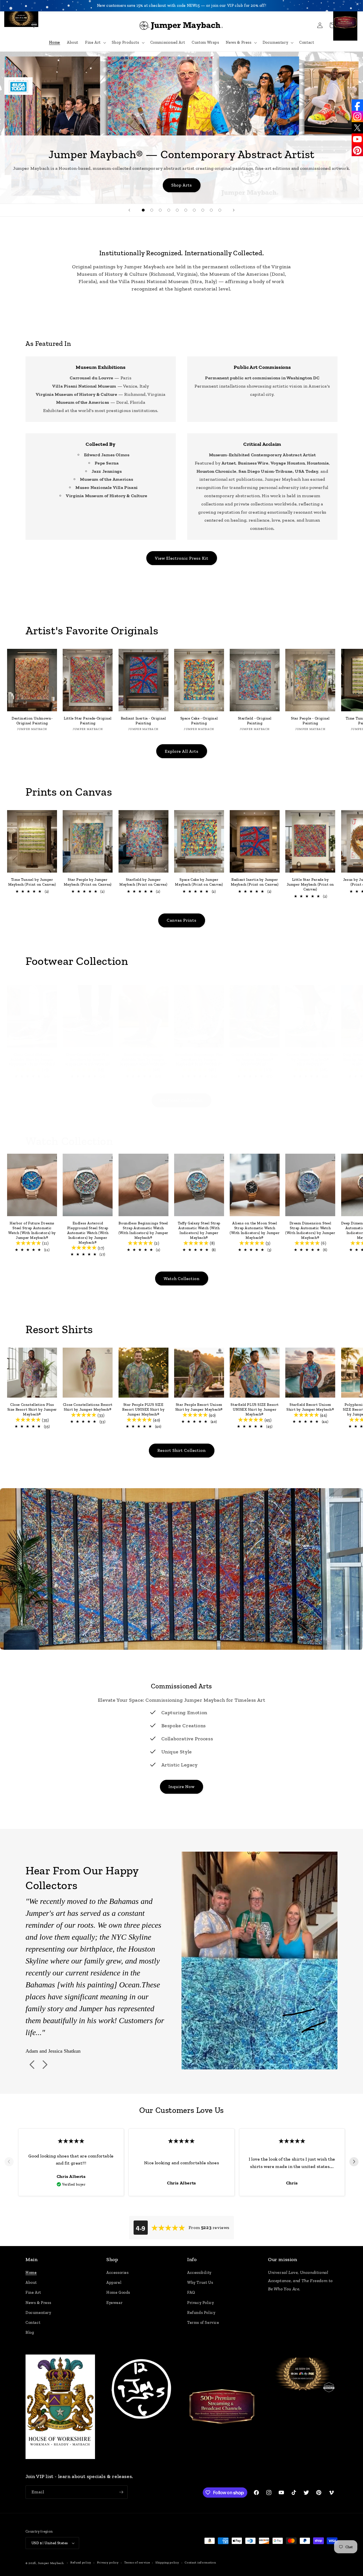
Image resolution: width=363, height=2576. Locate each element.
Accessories (118, 2273)
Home (31, 2273)
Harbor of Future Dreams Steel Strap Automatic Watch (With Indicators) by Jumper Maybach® (32, 1230)
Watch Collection (182, 1279)
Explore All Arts (182, 751)
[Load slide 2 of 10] (152, 210)
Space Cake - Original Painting (199, 721)
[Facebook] (357, 105)
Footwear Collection (181, 1100)
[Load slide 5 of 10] (177, 210)
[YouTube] (357, 139)
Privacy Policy (201, 2303)
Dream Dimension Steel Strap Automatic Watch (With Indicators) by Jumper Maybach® (310, 1230)
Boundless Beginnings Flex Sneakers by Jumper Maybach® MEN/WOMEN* (199, 1059)
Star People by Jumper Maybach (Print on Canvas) (88, 882)
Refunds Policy (201, 2313)
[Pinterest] (357, 150)
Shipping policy (167, 2563)
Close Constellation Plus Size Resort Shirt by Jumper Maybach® (32, 1409)
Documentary (38, 2313)
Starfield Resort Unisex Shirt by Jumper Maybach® (310, 1407)
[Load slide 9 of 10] (211, 210)
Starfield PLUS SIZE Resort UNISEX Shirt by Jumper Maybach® (255, 1409)
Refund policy (81, 2563)
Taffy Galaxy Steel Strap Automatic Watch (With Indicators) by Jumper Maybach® (199, 1230)
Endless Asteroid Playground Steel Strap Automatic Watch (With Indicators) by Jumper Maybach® (88, 1233)
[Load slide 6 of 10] (186, 210)
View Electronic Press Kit (182, 558)
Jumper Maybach (51, 2563)
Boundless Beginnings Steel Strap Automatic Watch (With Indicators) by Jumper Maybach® (143, 1230)
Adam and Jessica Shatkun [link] (53, 2051)
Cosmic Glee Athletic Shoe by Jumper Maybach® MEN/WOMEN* (255, 1059)
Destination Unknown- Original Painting (32, 721)
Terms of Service (203, 2323)
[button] (32, 25)
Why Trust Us (200, 2283)
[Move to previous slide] (9, 2162)
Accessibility (199, 2273)
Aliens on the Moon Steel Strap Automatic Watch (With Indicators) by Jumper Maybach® (255, 1230)
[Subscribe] (121, 2492)
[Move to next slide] (354, 2162)
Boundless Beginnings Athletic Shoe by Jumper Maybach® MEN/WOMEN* (143, 1059)
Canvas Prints (182, 920)
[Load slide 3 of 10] (160, 210)
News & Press (38, 2303)
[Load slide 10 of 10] (220, 210)
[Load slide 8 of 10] (203, 210)
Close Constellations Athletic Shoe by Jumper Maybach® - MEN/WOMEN (32, 1059)
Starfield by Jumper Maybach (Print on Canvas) (143, 882)
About (31, 2283)
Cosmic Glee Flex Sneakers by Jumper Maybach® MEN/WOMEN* (310, 1059)
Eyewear (114, 2303)
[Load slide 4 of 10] (169, 210)
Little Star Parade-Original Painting (88, 721)
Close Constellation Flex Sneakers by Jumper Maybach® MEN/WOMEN (88, 1059)
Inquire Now (181, 1787)
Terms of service (137, 2563)
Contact (33, 2323)
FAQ (191, 2292)
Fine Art (33, 2292)
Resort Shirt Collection (182, 1450)
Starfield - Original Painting (255, 721)
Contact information (200, 2563)
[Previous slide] (129, 210)
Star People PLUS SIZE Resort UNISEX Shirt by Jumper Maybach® (143, 1409)
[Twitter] (357, 128)
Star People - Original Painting (310, 721)
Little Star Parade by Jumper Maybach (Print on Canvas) (310, 884)
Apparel (114, 2283)
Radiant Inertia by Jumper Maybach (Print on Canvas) (255, 882)
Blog (30, 2333)
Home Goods (118, 2292)
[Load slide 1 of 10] (143, 210)
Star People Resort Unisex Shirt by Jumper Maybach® (199, 1407)
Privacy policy (108, 2563)
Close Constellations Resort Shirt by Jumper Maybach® (88, 1407)
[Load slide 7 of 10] (194, 210)
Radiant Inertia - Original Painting (143, 721)
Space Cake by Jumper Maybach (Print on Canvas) (199, 882)
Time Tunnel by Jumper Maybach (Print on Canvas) (32, 882)
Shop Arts (182, 185)
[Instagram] (357, 116)
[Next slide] (234, 210)
